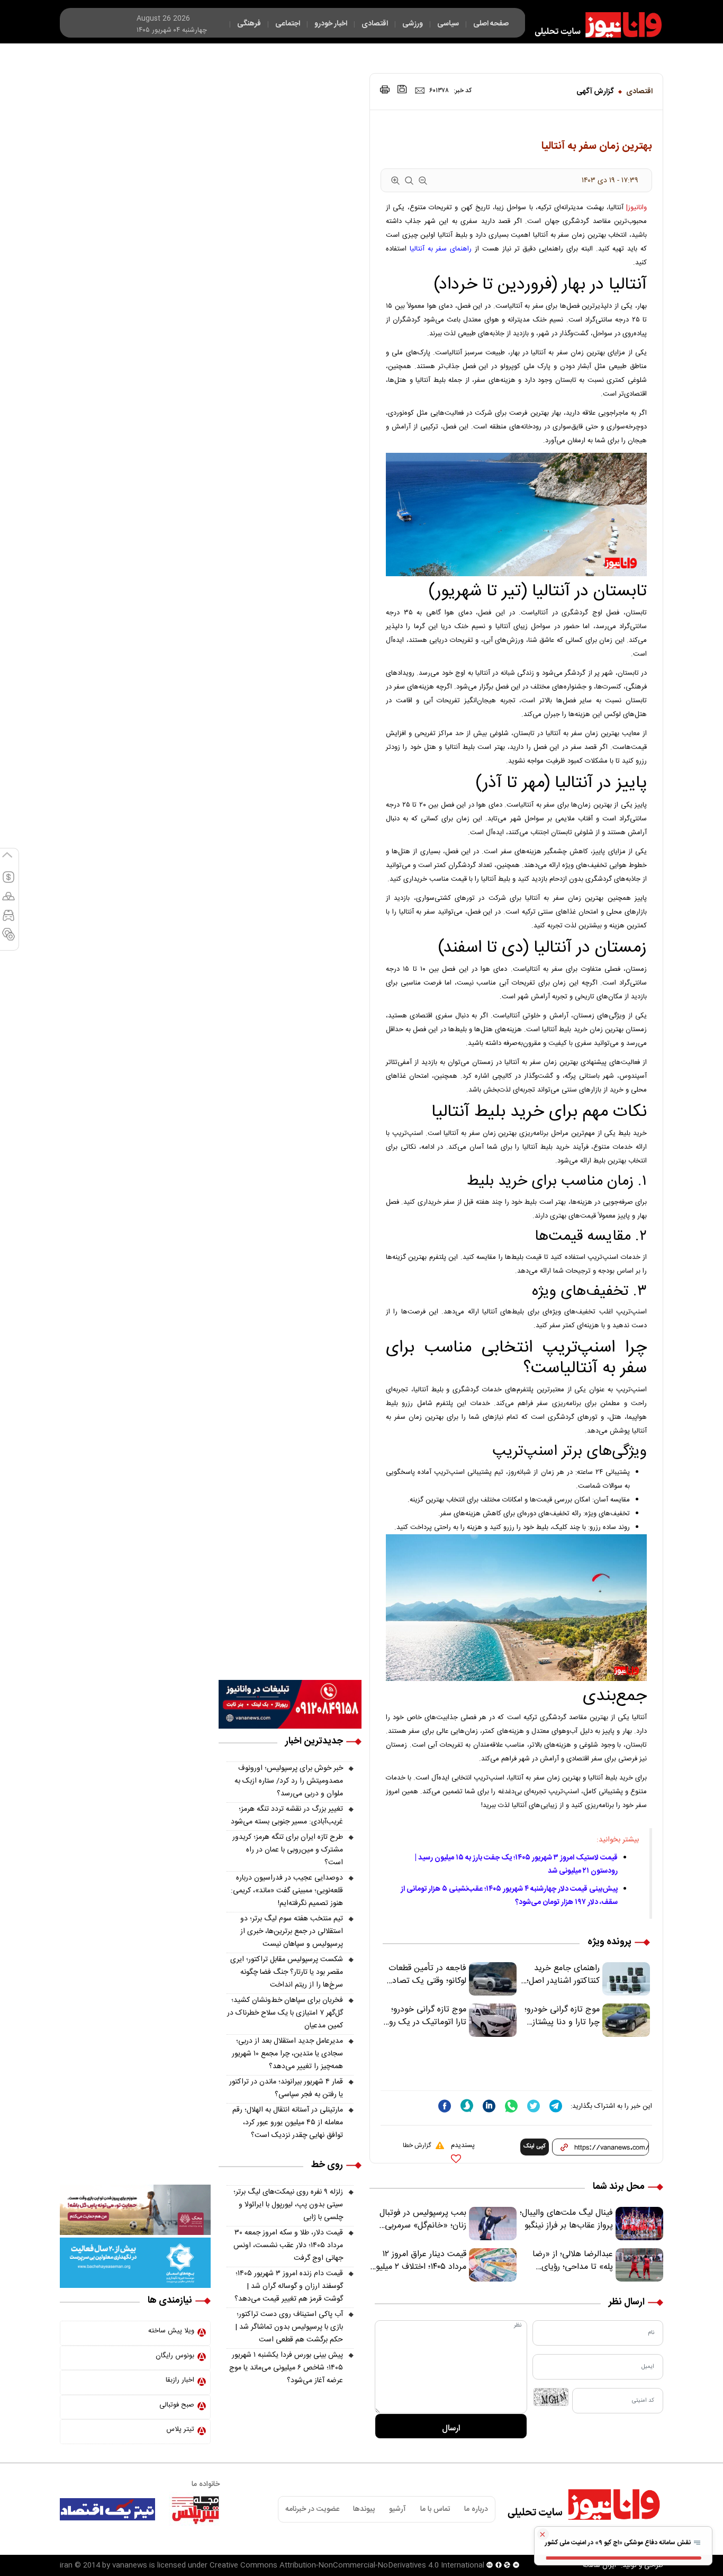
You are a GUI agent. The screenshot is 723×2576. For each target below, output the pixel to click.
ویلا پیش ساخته (171, 2331)
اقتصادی (639, 92)
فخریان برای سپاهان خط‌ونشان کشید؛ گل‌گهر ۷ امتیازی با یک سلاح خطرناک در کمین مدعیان (285, 2013)
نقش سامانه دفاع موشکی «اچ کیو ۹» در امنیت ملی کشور (619, 2543)
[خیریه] (135, 2263)
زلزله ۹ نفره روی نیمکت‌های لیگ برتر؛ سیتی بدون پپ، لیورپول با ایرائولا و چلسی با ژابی (288, 2205)
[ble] (467, 2106)
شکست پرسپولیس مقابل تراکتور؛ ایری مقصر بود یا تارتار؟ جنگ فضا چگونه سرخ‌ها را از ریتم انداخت (287, 1972)
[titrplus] (195, 2509)
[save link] (402, 89)
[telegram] (556, 2106)
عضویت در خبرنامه (312, 2509)
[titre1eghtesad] (107, 2509)
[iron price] (8, 939)
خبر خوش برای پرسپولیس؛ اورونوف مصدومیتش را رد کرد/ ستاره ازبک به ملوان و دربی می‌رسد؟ (289, 1781)
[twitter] (534, 2106)
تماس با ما (435, 2509)
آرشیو (397, 2509)
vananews (130, 2565)
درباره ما (476, 2509)
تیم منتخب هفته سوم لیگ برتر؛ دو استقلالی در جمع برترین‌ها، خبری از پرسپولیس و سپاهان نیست (292, 1931)
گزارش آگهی (595, 92)
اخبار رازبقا (180, 2380)
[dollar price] (8, 882)
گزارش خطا (417, 2145)
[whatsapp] (511, 2106)
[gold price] (8, 901)
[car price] (8, 920)
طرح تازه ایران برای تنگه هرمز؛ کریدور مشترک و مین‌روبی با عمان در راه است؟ (288, 1850)
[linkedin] (489, 2106)
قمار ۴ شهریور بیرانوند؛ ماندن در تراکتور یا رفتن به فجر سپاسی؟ (286, 2088)
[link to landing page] (593, 25)
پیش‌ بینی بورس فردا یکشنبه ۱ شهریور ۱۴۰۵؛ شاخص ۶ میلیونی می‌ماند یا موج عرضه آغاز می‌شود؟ (286, 2368)
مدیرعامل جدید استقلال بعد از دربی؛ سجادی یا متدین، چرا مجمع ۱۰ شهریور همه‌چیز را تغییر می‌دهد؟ (287, 2054)
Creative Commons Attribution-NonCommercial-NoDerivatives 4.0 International (347, 2565)
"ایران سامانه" (599, 2565)
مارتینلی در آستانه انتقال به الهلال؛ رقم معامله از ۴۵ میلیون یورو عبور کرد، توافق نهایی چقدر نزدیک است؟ (288, 2123)
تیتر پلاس (180, 2429)
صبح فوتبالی (177, 2405)
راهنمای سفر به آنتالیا (441, 249)
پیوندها (364, 2509)
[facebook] (445, 2106)
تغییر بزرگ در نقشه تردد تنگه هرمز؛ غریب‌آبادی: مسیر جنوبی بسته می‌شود (287, 1815)
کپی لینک (535, 2146)
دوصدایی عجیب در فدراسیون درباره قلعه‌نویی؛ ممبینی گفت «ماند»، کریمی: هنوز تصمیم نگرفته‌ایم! (287, 1891)
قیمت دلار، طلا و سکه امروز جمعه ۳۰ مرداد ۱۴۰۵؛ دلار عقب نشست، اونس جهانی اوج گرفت (288, 2246)
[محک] (135, 2210)
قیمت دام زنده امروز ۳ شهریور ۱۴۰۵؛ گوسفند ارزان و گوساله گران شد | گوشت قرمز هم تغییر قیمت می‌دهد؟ (289, 2286)
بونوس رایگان (175, 2356)
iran (66, 2565)
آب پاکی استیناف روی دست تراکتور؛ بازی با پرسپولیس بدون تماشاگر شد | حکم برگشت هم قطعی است (289, 2327)
